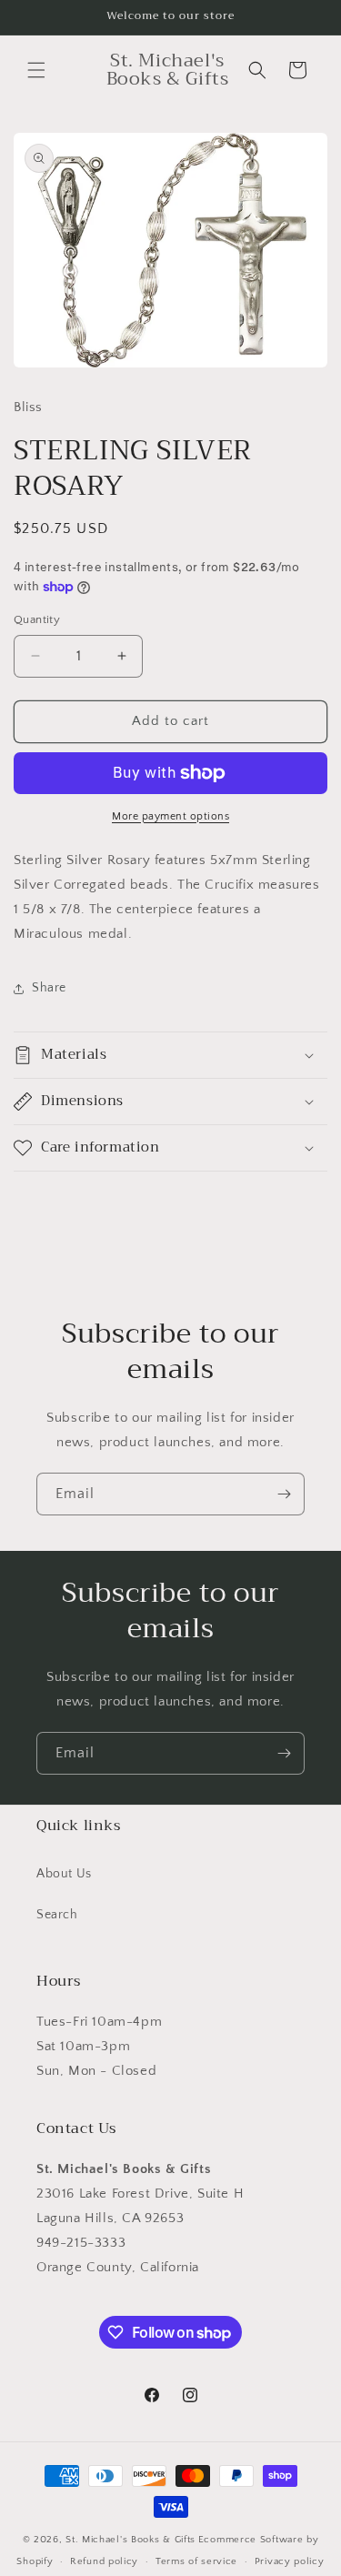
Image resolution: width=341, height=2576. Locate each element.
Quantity (37, 619)
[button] (36, 70)
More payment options (170, 816)
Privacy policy (290, 2561)
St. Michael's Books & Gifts (130, 2540)
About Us (64, 1874)
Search (57, 1915)
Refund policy (104, 2561)
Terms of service (196, 2561)
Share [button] (49, 988)
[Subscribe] (284, 1494)
